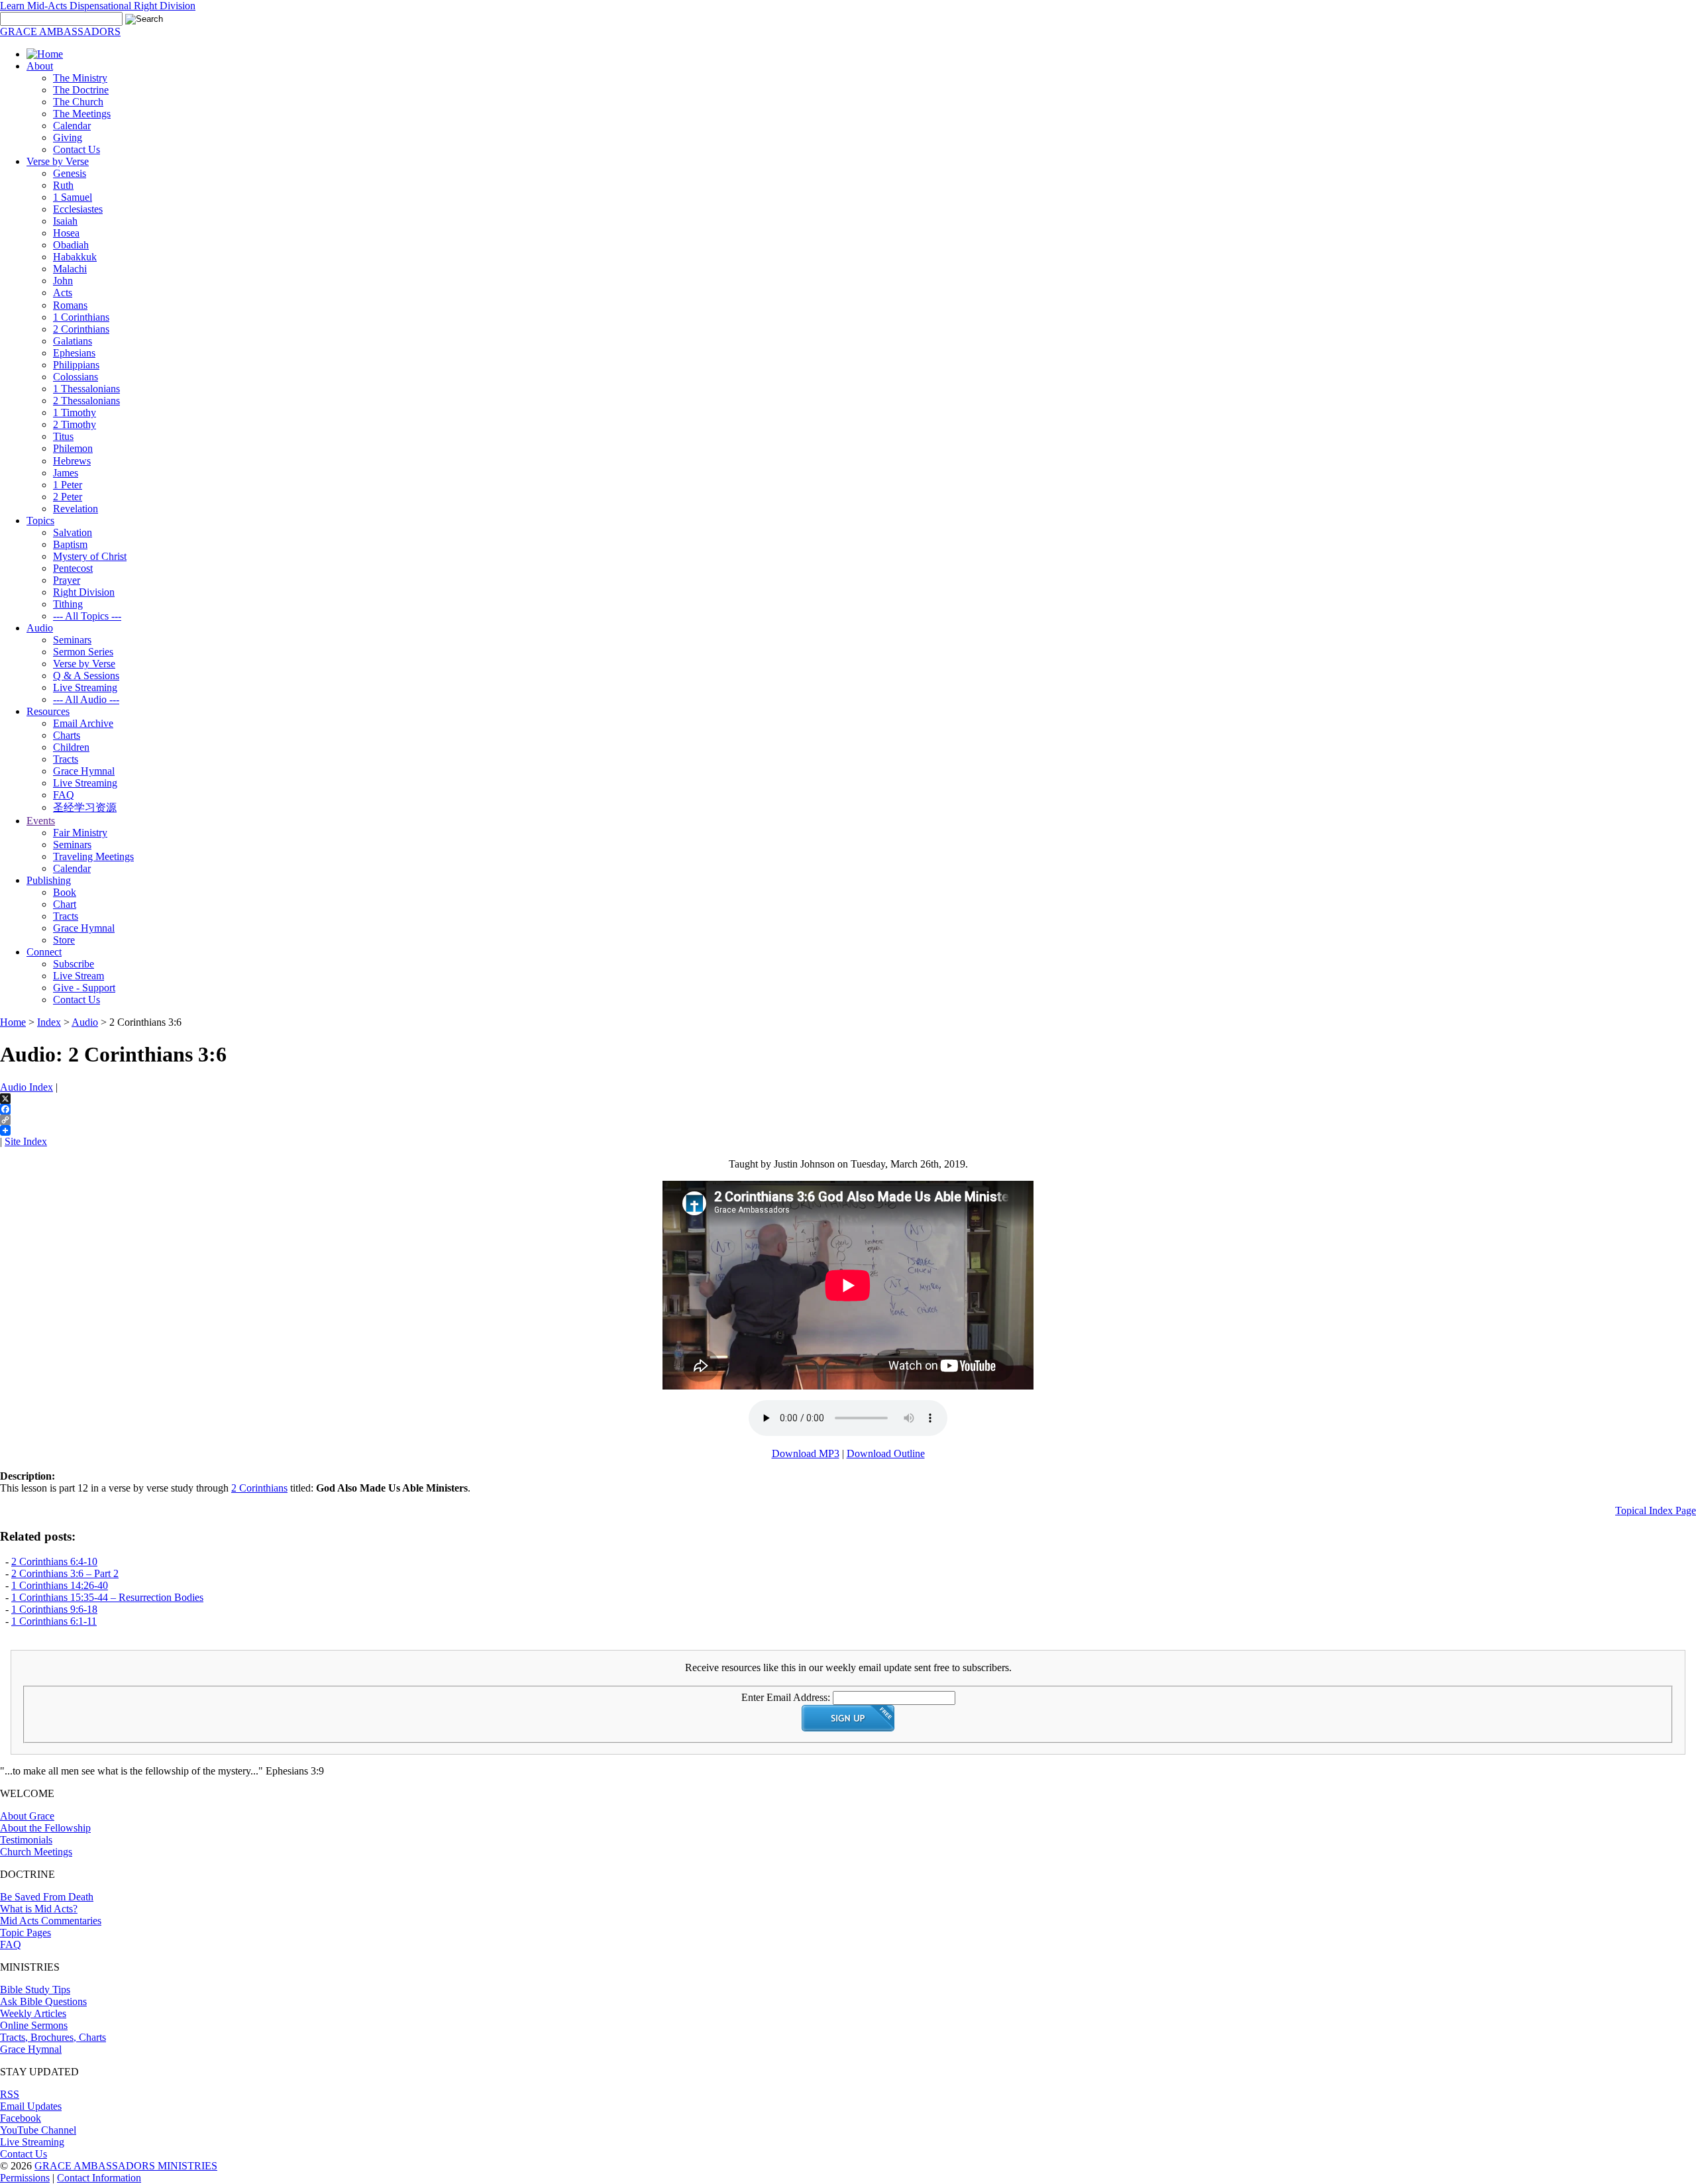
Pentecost (73, 568)
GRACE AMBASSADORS (60, 31)
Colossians (76, 377)
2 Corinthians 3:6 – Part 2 (65, 1573)
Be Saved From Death (47, 1897)
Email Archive (83, 723)
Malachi (70, 269)
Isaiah (65, 221)
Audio (40, 628)
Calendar (72, 126)
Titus (63, 436)
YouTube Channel (38, 2130)
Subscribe (74, 964)
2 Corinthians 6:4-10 (54, 1561)
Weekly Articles (33, 2013)
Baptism (70, 544)
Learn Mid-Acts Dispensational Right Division (98, 6)
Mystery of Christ (90, 556)
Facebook (21, 2118)
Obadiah (71, 245)
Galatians (73, 341)
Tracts (66, 759)
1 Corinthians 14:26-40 (60, 1585)
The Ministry (80, 78)
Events (41, 821)
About (40, 66)
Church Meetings (36, 1852)
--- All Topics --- (87, 616)
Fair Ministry (80, 833)
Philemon (73, 448)
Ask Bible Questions (43, 2001)
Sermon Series (83, 652)
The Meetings (82, 114)
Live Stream (79, 976)
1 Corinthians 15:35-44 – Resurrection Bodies (107, 1597)
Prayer (67, 580)
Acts (63, 293)
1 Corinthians (81, 317)
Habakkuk (75, 257)
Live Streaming (85, 687)
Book (65, 892)
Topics (40, 520)
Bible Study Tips (35, 1990)
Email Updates (31, 2106)
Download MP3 (806, 1453)
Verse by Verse (58, 161)
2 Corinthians (81, 329)
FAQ (64, 795)
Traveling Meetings (93, 856)
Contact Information (99, 2178)
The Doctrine (81, 90)
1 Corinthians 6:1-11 (54, 1621)
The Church (78, 102)
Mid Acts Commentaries (51, 1921)
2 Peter (68, 497)
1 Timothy (75, 412)
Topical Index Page (1656, 1510)
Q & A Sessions (86, 676)
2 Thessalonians (86, 401)
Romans (70, 305)
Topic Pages (26, 1933)
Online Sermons (34, 2025)
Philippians (76, 365)
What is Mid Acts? (39, 1909)
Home (13, 1022)
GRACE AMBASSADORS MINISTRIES (126, 2166)
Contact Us (77, 149)
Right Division (84, 592)
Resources (48, 711)
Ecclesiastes (78, 209)
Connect (44, 952)
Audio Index (26, 1087)
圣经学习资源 (85, 807)
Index (49, 1022)
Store (64, 940)
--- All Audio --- (86, 699)
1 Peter (68, 485)
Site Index (26, 1141)
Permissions (25, 2178)
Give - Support (84, 988)
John (63, 281)
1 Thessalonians (86, 389)
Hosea (66, 233)
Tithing (68, 604)
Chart (65, 904)
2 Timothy (75, 424)
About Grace (27, 1816)
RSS (10, 2094)
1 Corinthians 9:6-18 (54, 1609)
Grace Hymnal (84, 771)
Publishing (49, 880)
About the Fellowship (45, 1828)
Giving (68, 137)
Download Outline (886, 1453)
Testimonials (26, 1840)
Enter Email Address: (786, 1697)
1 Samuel (73, 197)
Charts (67, 735)
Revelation (76, 509)
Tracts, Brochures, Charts (53, 2037)
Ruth (63, 185)
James (66, 473)
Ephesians (74, 353)
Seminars (72, 640)
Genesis (70, 173)
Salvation (73, 532)
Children (71, 747)
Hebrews (72, 461)
